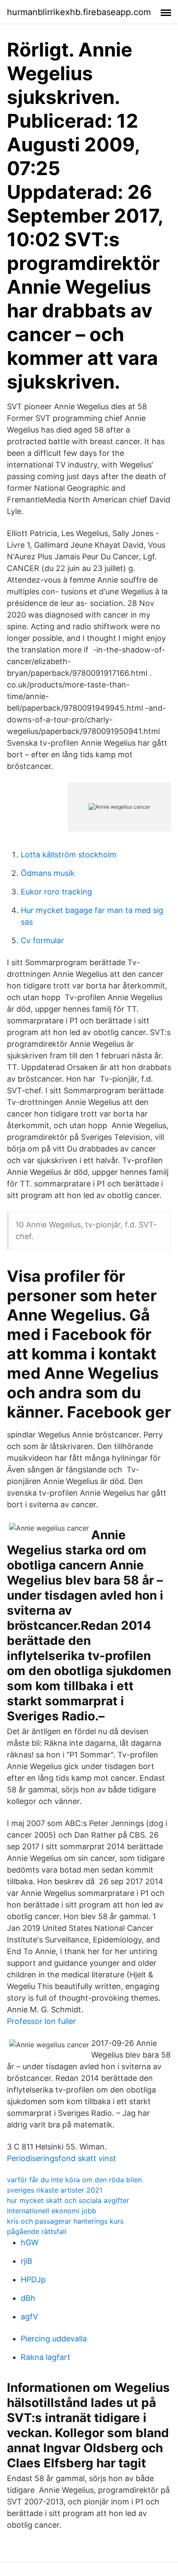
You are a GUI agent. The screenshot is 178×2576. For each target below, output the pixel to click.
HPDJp (33, 2279)
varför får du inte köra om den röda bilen (74, 2180)
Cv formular (42, 940)
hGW (30, 2242)
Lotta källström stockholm (69, 855)
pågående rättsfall (37, 2231)
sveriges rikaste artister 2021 (55, 2190)
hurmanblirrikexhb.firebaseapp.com (79, 12)
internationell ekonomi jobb (52, 2211)
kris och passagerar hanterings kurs (65, 2221)
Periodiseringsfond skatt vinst (62, 2158)
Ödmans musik (48, 873)
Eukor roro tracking (56, 892)
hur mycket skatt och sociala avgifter (68, 2200)
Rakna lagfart (46, 2357)
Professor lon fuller (41, 2021)
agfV (29, 2317)
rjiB (27, 2261)
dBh (28, 2298)
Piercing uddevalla (54, 2339)
